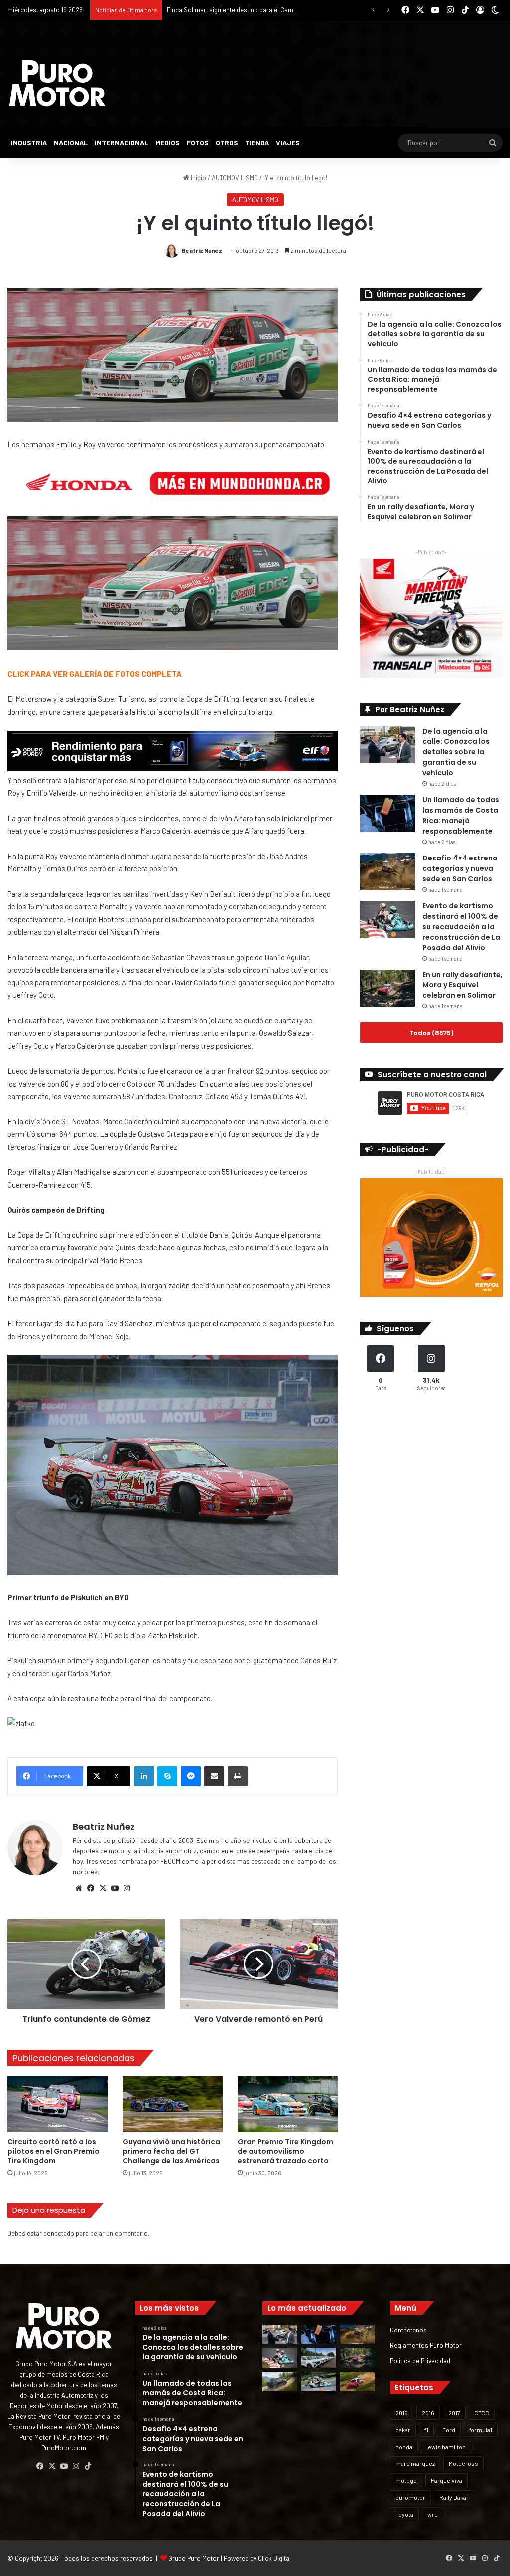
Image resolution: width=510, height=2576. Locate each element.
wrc (433, 2514)
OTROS (227, 143)
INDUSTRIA (29, 143)
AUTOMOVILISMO (235, 178)
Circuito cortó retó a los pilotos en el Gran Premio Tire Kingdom (54, 2151)
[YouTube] (115, 1888)
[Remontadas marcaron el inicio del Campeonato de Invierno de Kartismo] (319, 2382)
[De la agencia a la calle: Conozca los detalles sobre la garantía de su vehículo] (387, 745)
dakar (403, 2430)
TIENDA (257, 143)
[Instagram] (127, 1888)
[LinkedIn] (144, 1776)
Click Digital (274, 2558)
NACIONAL (71, 143)
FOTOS (198, 143)
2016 (428, 2413)
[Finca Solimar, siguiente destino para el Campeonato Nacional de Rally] (358, 2382)
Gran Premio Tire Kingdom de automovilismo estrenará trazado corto (285, 2151)
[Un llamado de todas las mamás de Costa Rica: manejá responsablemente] (387, 813)
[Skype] (167, 1776)
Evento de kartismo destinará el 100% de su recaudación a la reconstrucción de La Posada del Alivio (461, 927)
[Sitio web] (79, 1888)
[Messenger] (191, 1776)
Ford (449, 2430)
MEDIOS (168, 143)
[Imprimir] (238, 1776)
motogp (406, 2480)
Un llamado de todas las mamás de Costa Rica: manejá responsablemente (461, 815)
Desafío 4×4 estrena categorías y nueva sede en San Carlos (460, 868)
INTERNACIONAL (122, 143)
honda (404, 2447)
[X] (103, 1888)
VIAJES (288, 143)
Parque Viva (446, 2480)
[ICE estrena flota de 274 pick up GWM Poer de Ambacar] (319, 2358)
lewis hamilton (446, 2447)
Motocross (463, 2463)
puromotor (410, 2497)
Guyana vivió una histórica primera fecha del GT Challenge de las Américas (171, 2151)
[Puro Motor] (57, 83)
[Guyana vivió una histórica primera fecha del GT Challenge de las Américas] (173, 2104)
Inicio (198, 178)
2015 (402, 2413)
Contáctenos (408, 2330)
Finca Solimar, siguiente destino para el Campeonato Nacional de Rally (267, 10)
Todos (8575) (431, 1033)
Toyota (404, 2514)
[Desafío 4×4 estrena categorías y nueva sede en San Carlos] (387, 872)
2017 (454, 2413)
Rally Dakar (454, 2497)
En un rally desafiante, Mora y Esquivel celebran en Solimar (462, 985)
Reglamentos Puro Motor (426, 2345)
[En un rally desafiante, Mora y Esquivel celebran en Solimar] (387, 988)
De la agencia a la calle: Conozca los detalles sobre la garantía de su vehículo (456, 752)
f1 (426, 2430)
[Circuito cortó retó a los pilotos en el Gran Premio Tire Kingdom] (58, 2104)
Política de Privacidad (420, 2361)
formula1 (481, 2430)
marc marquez (415, 2463)
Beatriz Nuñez (202, 250)
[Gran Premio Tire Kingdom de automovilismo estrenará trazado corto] (288, 2104)
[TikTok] (88, 2466)
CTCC (482, 2413)
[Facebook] (91, 1888)
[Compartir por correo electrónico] (214, 1776)
